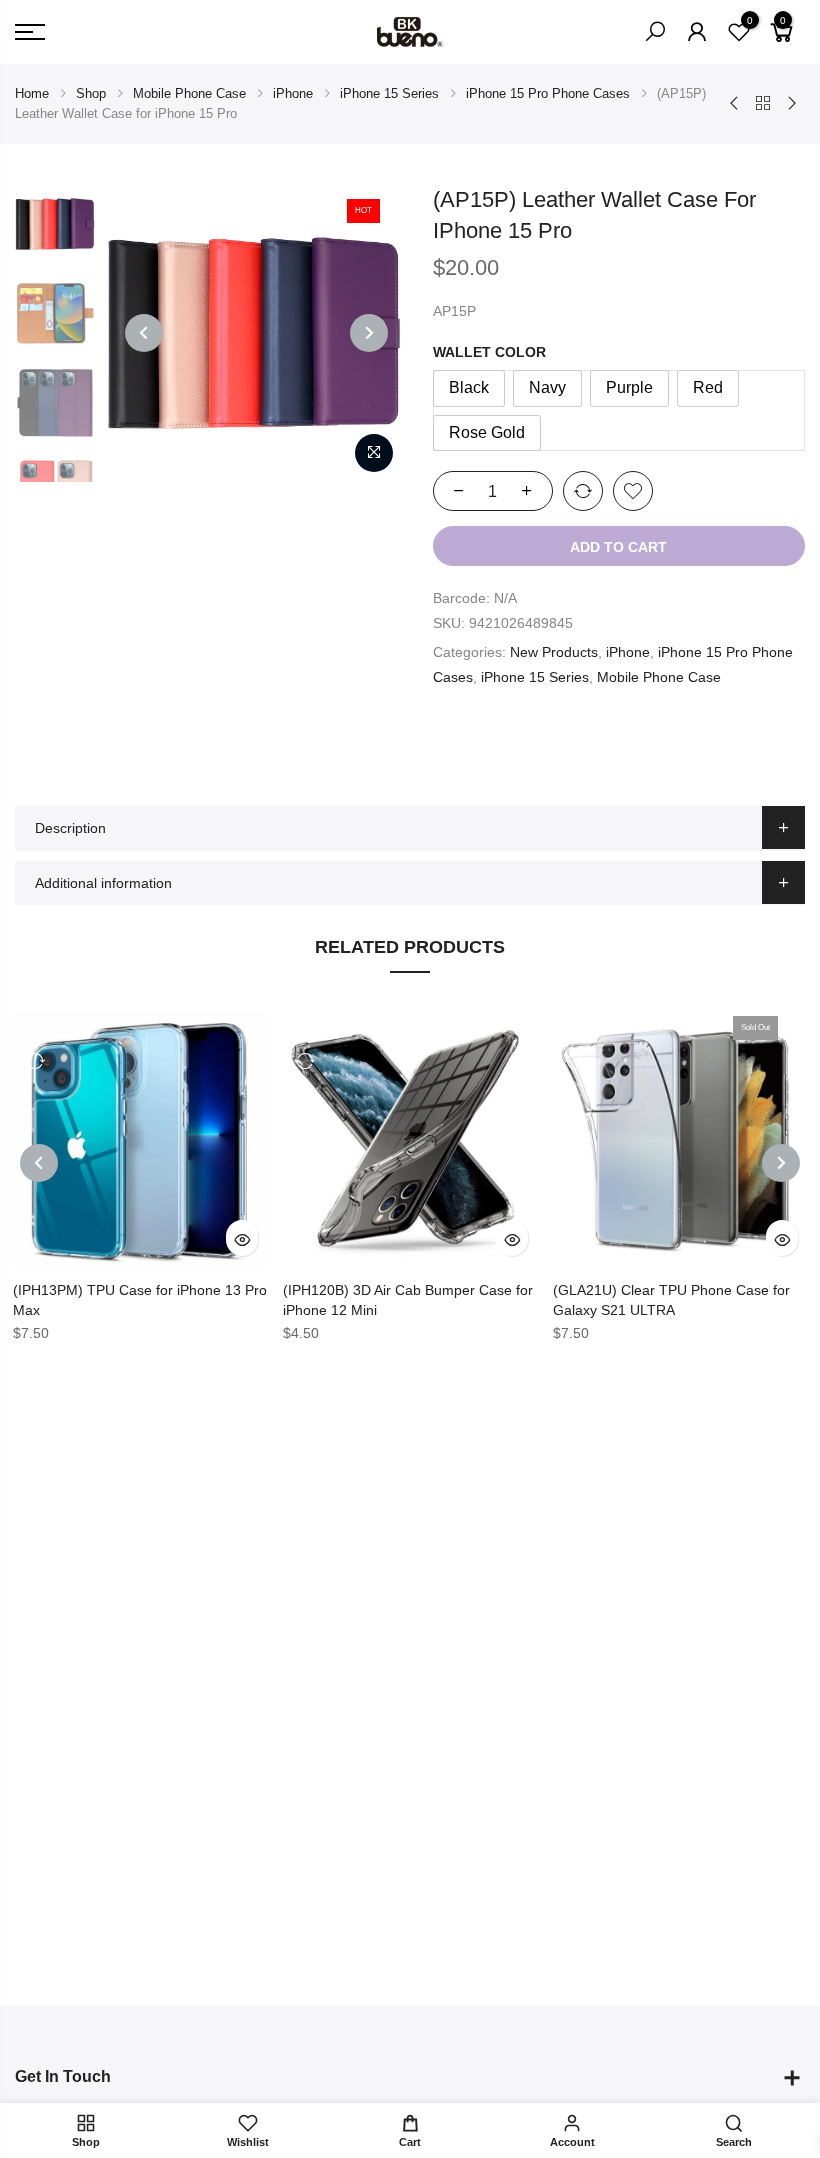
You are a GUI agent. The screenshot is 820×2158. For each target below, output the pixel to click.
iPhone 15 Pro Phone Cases (548, 93)
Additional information (103, 883)
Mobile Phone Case (189, 93)
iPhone (293, 93)
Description (70, 828)
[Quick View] (242, 1238)
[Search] (655, 32)
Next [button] (369, 333)
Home (32, 93)
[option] (254, 333)
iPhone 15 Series (389, 93)
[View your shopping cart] (782, 40)
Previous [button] (144, 333)
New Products (554, 652)
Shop (91, 93)
